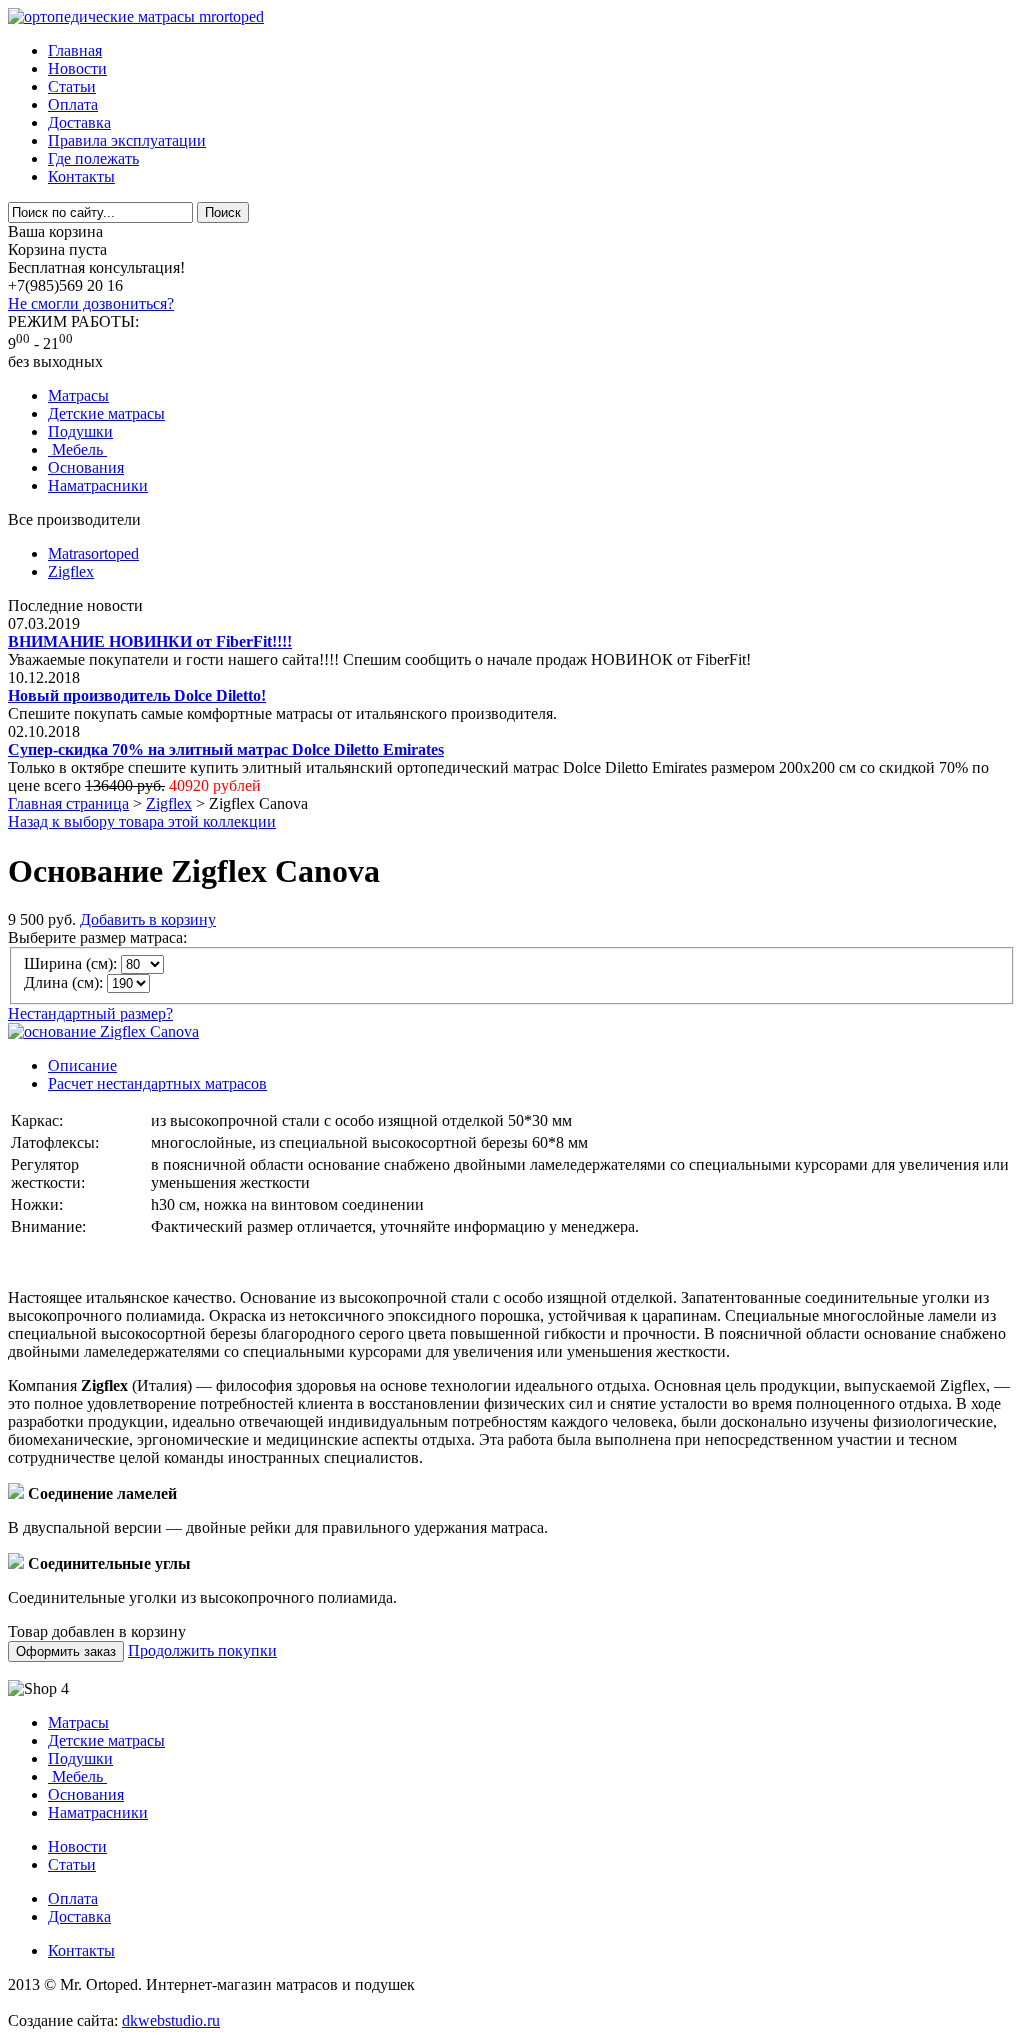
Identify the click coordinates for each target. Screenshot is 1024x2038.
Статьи (72, 86)
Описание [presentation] (82, 1065)
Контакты (81, 176)
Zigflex (71, 571)
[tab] (532, 1066)
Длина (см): (63, 982)
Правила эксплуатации (127, 140)
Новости (77, 68)
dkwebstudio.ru (171, 2020)
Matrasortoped (93, 553)
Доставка (79, 122)
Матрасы (78, 395)
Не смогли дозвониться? (91, 303)
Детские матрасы (106, 413)
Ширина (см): (70, 963)
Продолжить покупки (202, 1650)
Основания (86, 467)
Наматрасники (98, 485)
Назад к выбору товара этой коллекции (142, 821)
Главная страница (68, 803)
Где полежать (93, 158)
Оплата (73, 104)
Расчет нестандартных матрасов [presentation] (157, 1083)
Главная (75, 50)
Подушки (80, 431)
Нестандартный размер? (90, 1013)
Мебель (77, 449)
